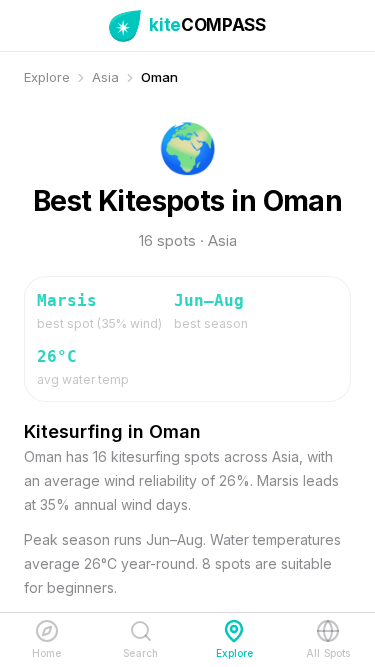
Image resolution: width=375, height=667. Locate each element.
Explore (47, 77)
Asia (105, 77)
